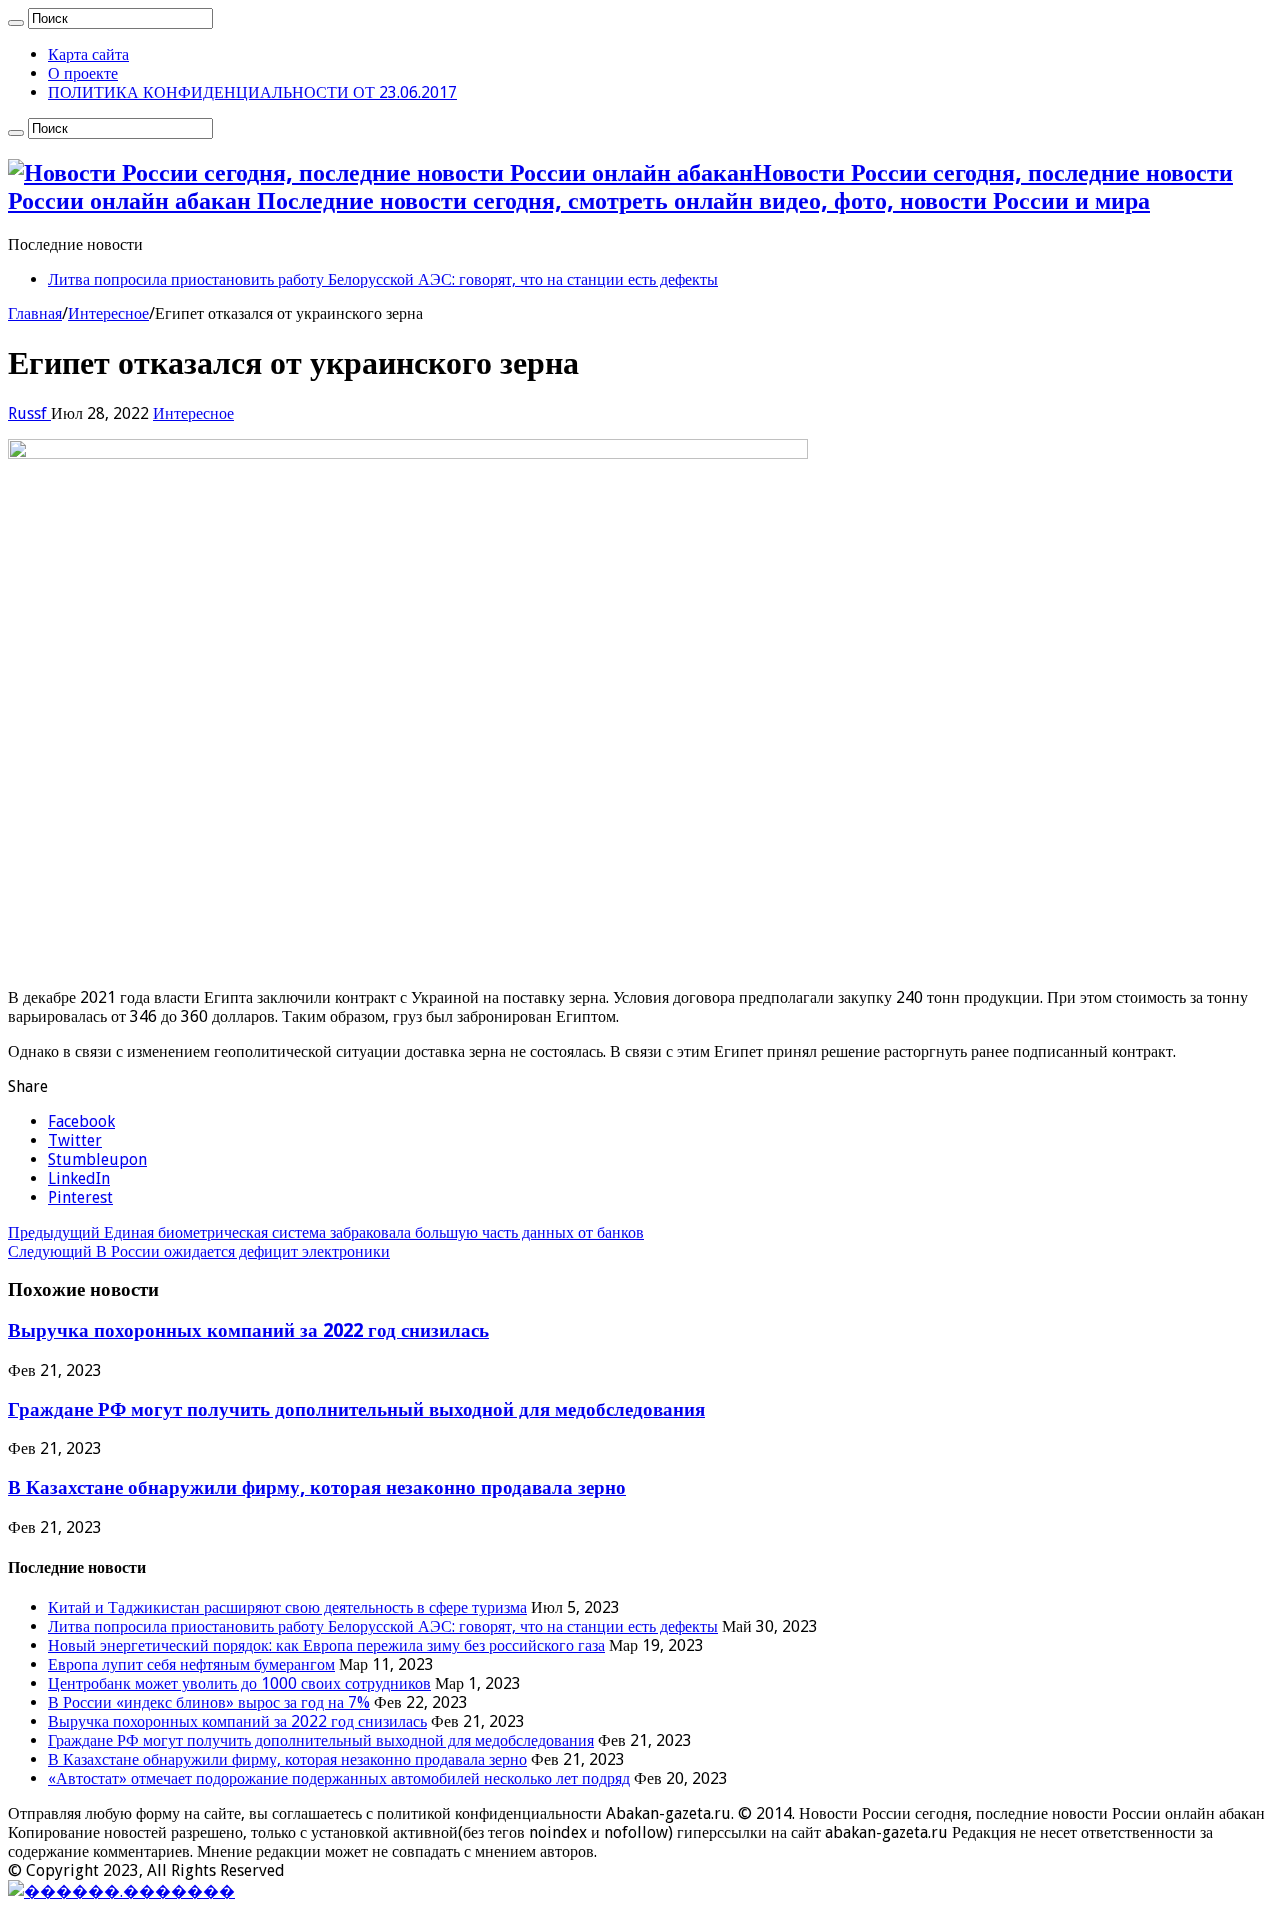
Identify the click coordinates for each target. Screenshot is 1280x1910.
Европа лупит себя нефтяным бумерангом (191, 1664)
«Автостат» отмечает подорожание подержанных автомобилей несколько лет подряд (339, 1778)
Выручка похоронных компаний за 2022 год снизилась (248, 1330)
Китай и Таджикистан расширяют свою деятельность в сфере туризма (287, 1607)
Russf (29, 413)
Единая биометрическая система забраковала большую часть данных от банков (326, 1232)
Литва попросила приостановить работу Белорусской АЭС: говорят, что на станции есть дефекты (383, 279)
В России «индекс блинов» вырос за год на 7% (209, 1702)
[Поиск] (16, 23)
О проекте (83, 73)
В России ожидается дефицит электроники (199, 1251)
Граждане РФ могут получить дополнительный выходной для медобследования (356, 1409)
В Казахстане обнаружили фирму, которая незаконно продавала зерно (317, 1487)
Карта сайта (88, 54)
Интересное (108, 313)
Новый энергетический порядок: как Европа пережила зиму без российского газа (326, 1645)
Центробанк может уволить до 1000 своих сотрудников (239, 1683)
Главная (35, 313)
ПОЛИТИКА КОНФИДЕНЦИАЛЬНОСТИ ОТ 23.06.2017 (252, 92)
